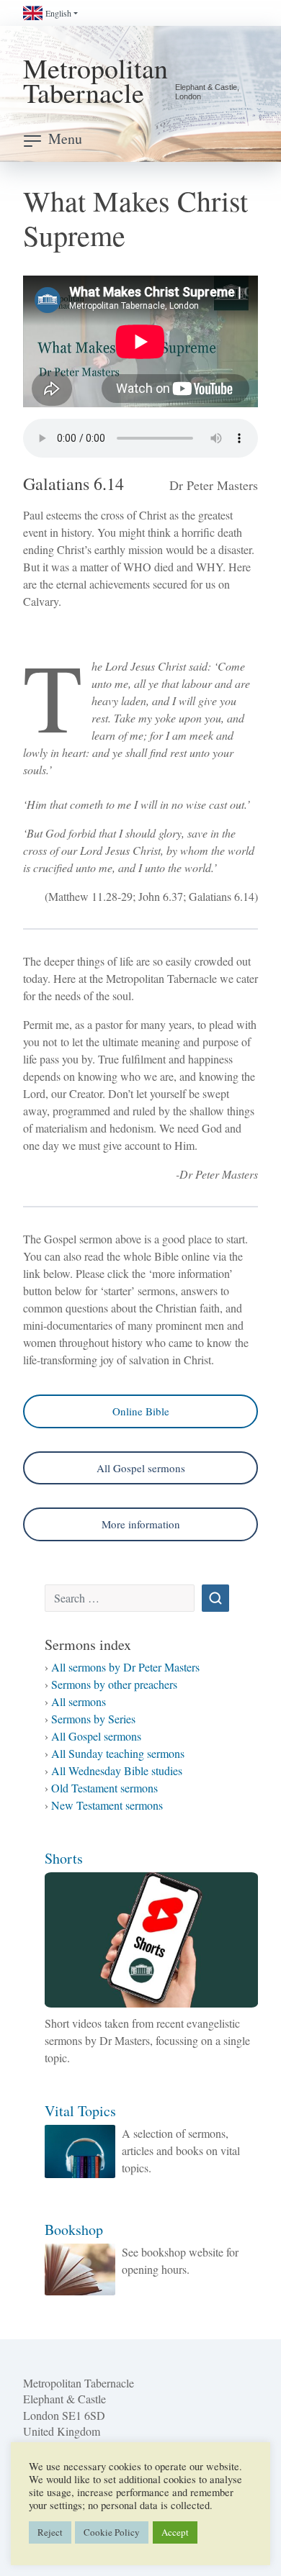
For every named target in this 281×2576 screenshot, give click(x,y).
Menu (65, 139)
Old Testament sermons (104, 1788)
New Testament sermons (107, 1805)
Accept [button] (175, 2532)
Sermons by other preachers (114, 1684)
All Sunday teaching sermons (118, 1753)
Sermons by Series (93, 1719)
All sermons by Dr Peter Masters (125, 1667)
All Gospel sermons (141, 1468)
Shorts (64, 1858)
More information (141, 1524)
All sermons (79, 1701)
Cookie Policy (112, 2532)
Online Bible (141, 1411)
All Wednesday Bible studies (117, 1770)
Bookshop (74, 2230)
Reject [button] (50, 2532)
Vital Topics (80, 2111)
